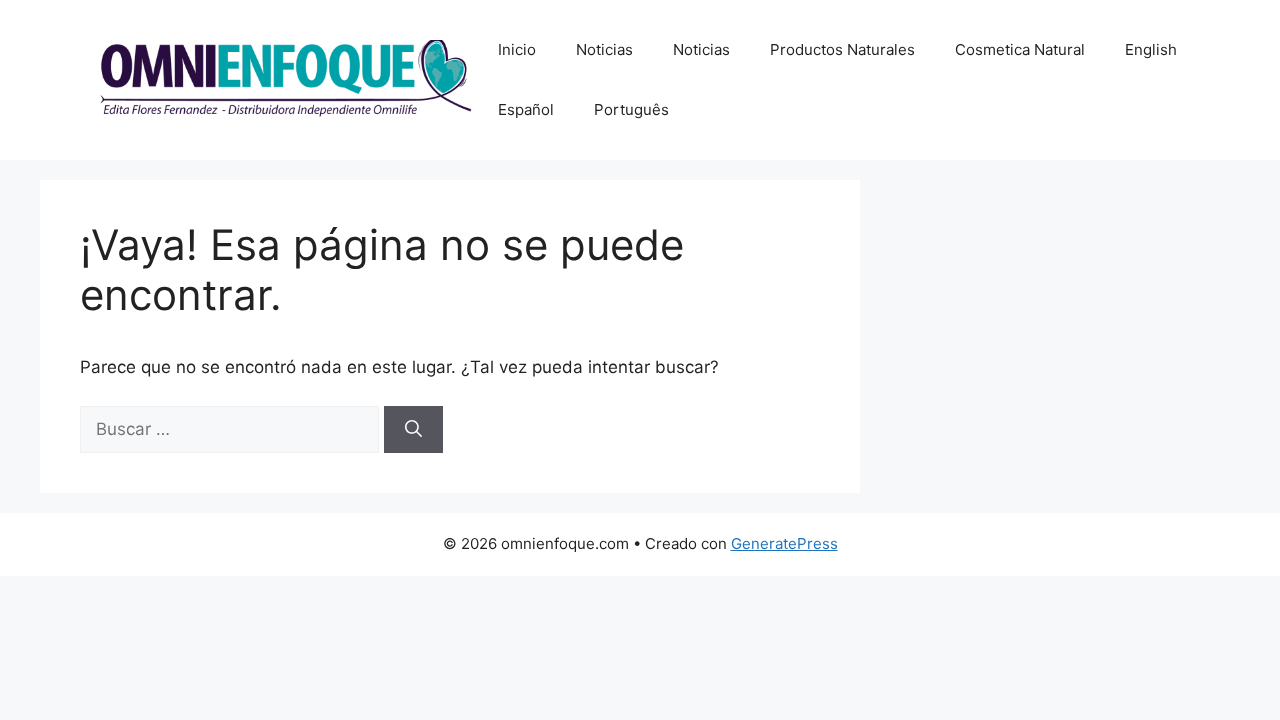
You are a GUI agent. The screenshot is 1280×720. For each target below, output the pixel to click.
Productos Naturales (842, 49)
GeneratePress (784, 543)
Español (526, 109)
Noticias (604, 49)
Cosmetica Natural (1020, 49)
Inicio (517, 49)
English (1151, 49)
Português (631, 109)
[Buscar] (413, 430)
